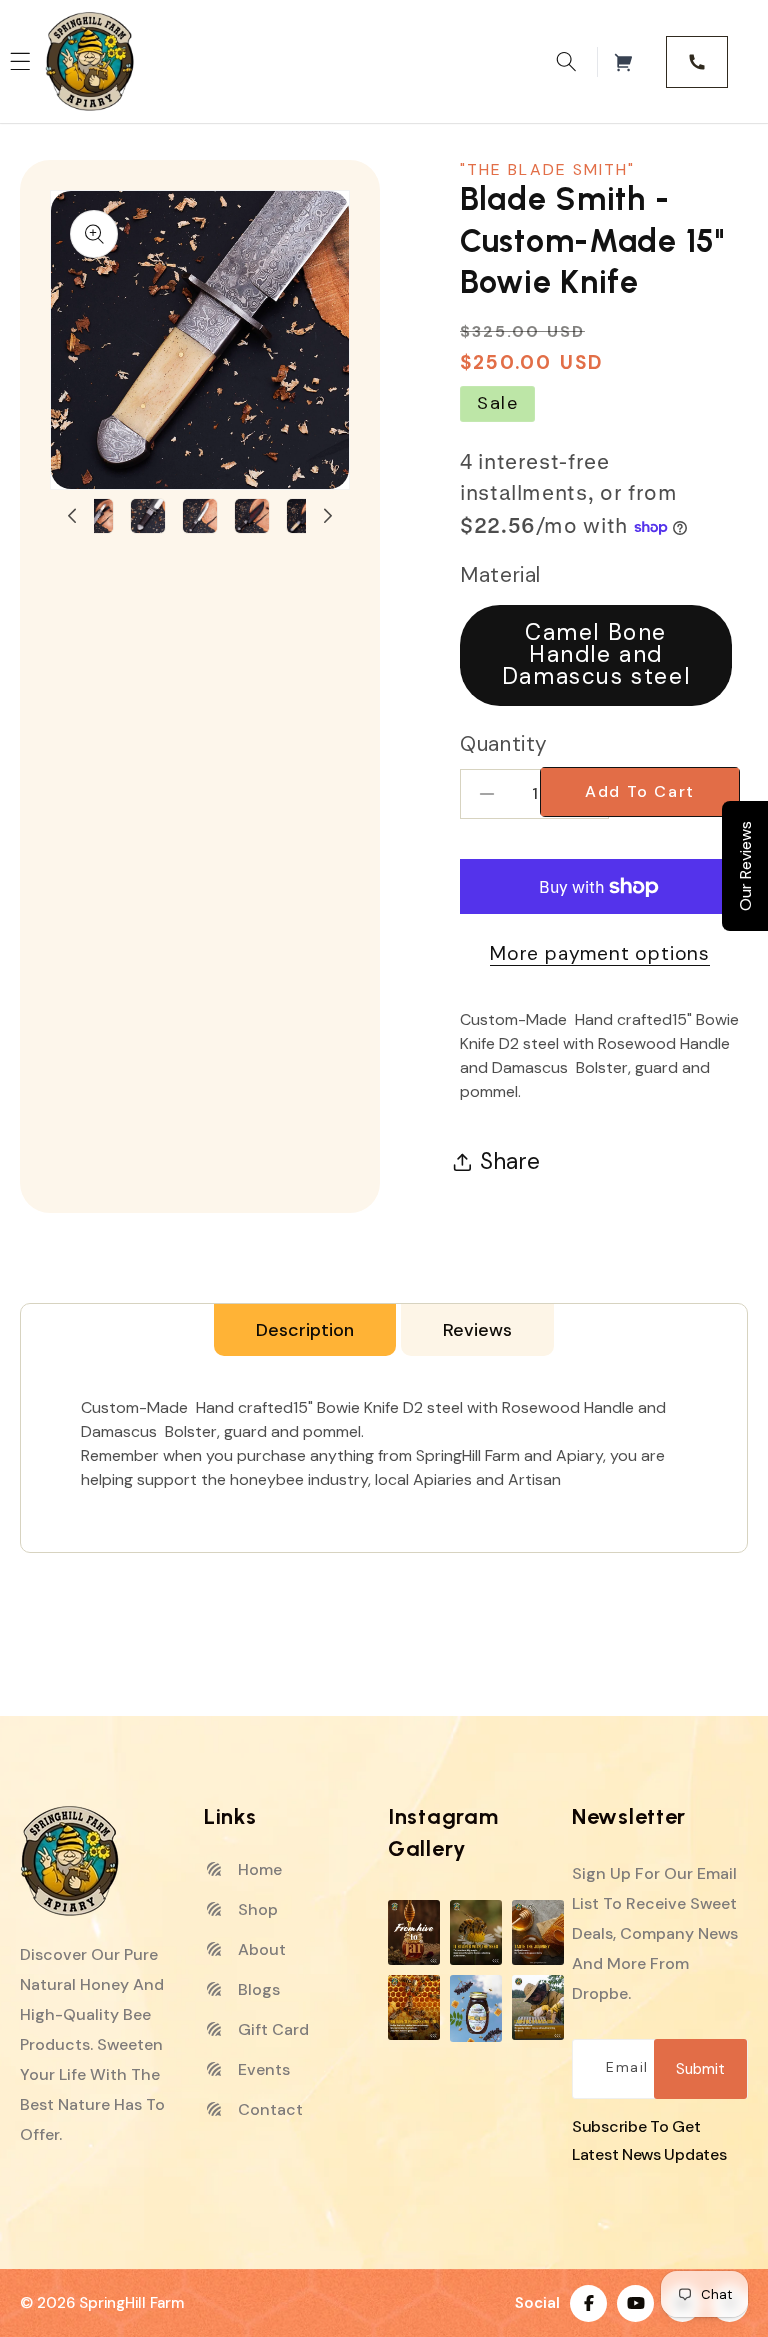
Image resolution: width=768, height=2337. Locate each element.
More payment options (600, 953)
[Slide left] (72, 516)
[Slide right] (328, 516)
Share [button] (510, 1161)
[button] (566, 62)
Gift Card (271, 2029)
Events (262, 2069)
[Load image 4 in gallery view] (148, 516)
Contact (268, 2109)
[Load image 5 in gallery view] (200, 516)
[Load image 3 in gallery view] (96, 516)
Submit (700, 2069)
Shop (256, 1909)
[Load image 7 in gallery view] (304, 516)
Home (258, 1869)
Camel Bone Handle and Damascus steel (596, 655)
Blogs (257, 1989)
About (260, 1949)
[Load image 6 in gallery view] (252, 516)
